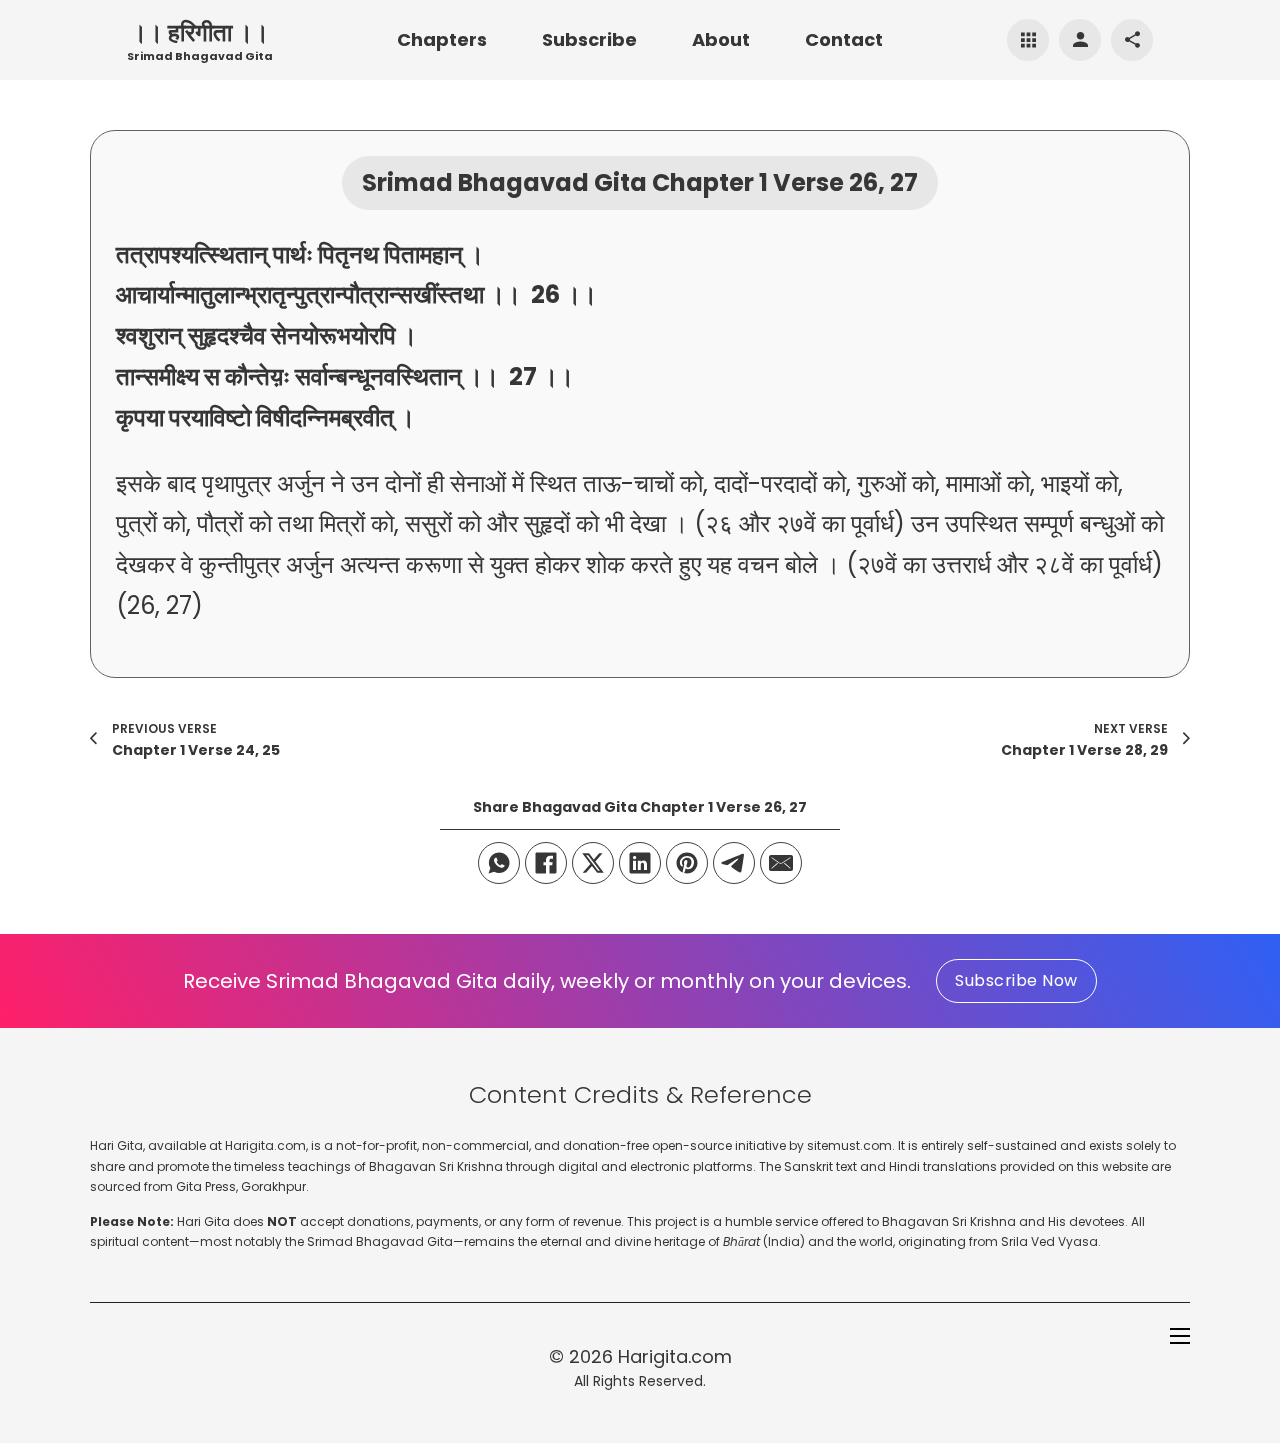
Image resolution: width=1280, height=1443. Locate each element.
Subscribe (589, 39)
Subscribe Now (1016, 980)
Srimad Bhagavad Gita (200, 56)
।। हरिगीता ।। (200, 32)
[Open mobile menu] (1180, 1336)
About (721, 39)
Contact (844, 39)
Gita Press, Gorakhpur (241, 1186)
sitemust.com (849, 1145)
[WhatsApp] (499, 863)
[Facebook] (546, 863)
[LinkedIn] (640, 863)
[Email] (781, 863)
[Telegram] (734, 863)
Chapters (442, 39)
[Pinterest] (687, 863)
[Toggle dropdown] (1028, 40)
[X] (593, 863)
